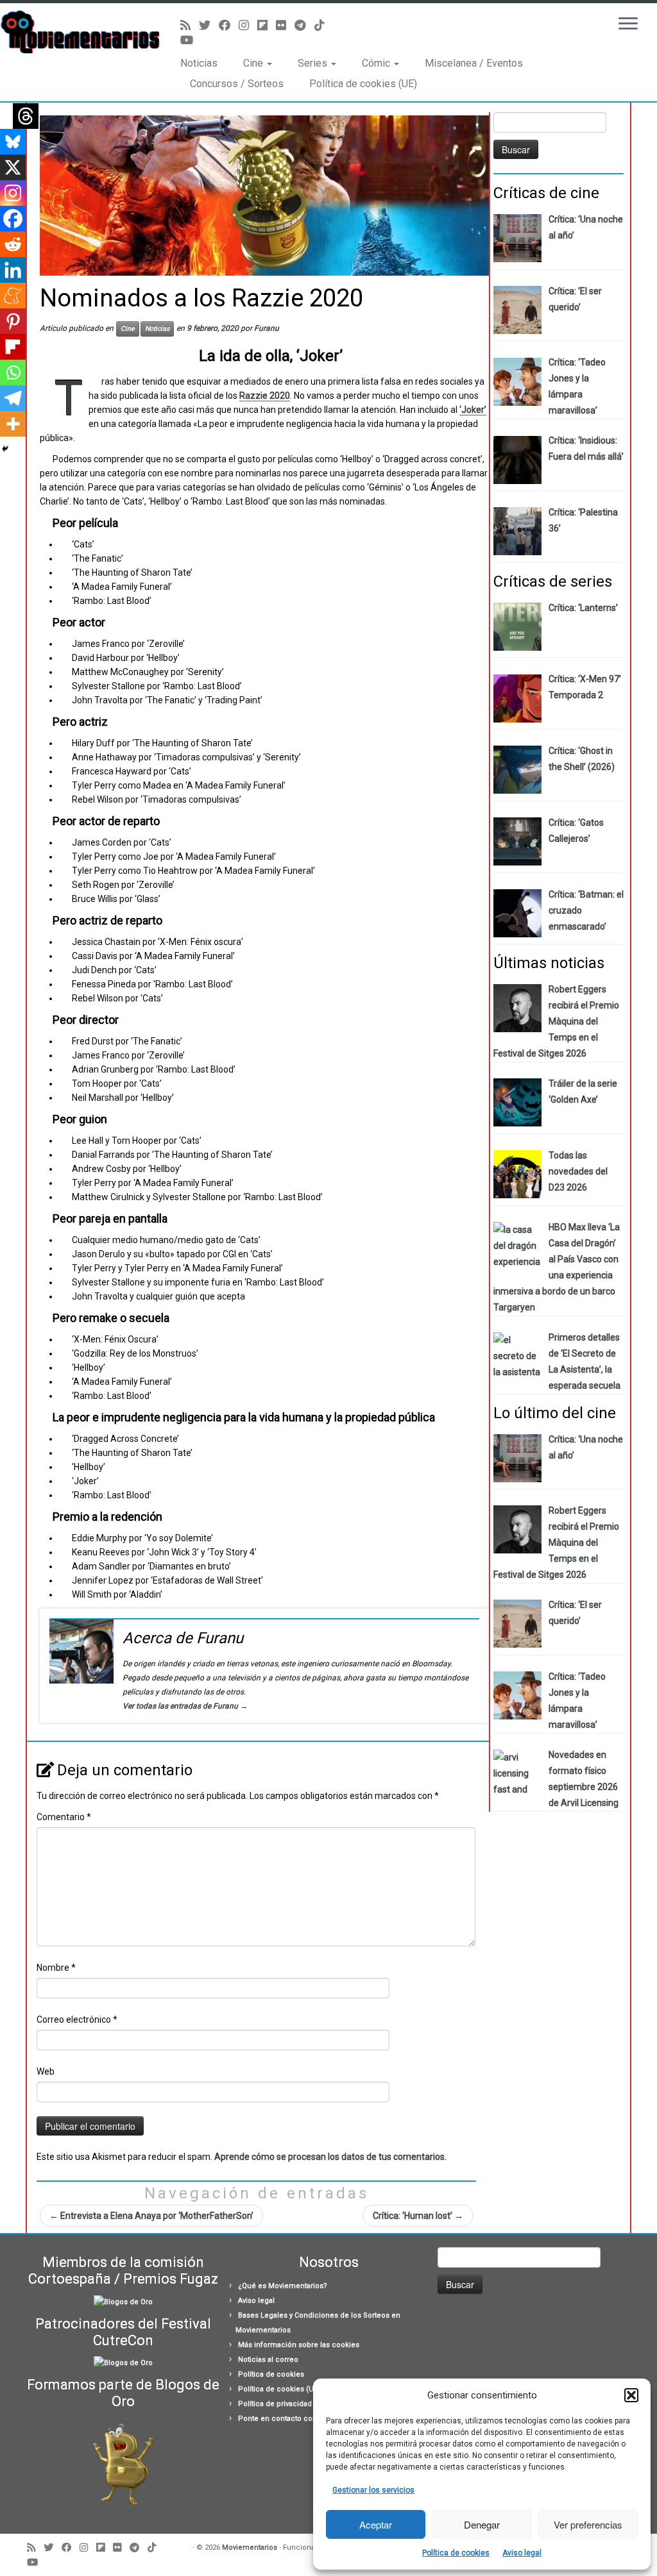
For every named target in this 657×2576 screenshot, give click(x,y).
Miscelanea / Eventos (474, 63)
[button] (631, 2395)
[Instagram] (13, 193)
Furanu (267, 328)
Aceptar (376, 2524)
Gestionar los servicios (373, 2490)
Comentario (64, 1817)
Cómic (377, 63)
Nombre (56, 1968)
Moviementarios (250, 2547)
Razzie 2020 (265, 396)
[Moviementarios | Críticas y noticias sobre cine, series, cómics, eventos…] (77, 32)
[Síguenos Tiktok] (324, 25)
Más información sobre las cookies (299, 2345)
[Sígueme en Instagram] (248, 25)
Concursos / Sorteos (237, 84)
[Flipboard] (13, 347)
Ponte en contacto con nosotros (294, 2419)
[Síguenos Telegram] (304, 25)
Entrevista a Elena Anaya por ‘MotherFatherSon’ (151, 2216)
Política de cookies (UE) (363, 84)
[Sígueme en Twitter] (209, 25)
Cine (254, 63)
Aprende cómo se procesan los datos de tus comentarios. (330, 2157)
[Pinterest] (13, 321)
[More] (13, 424)
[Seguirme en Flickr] (285, 25)
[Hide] (5, 449)
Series (314, 63)
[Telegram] (13, 398)
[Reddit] (13, 244)
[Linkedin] (13, 270)
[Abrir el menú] (628, 24)
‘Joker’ (473, 410)
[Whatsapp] (13, 372)
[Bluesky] (13, 142)
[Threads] (26, 116)
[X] (13, 167)
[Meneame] (13, 296)
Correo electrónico (77, 2020)
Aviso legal (522, 2553)
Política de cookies (456, 2553)
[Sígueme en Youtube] (191, 40)
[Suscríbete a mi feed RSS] (190, 25)
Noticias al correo (268, 2360)
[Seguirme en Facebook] (229, 25)
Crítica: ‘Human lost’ (418, 2216)
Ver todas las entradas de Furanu (185, 1706)
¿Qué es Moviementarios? (283, 2286)
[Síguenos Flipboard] (267, 25)
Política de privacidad (275, 2404)
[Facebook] (13, 219)
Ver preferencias (588, 2524)
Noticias (199, 63)
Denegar (482, 2524)
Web (46, 2071)
